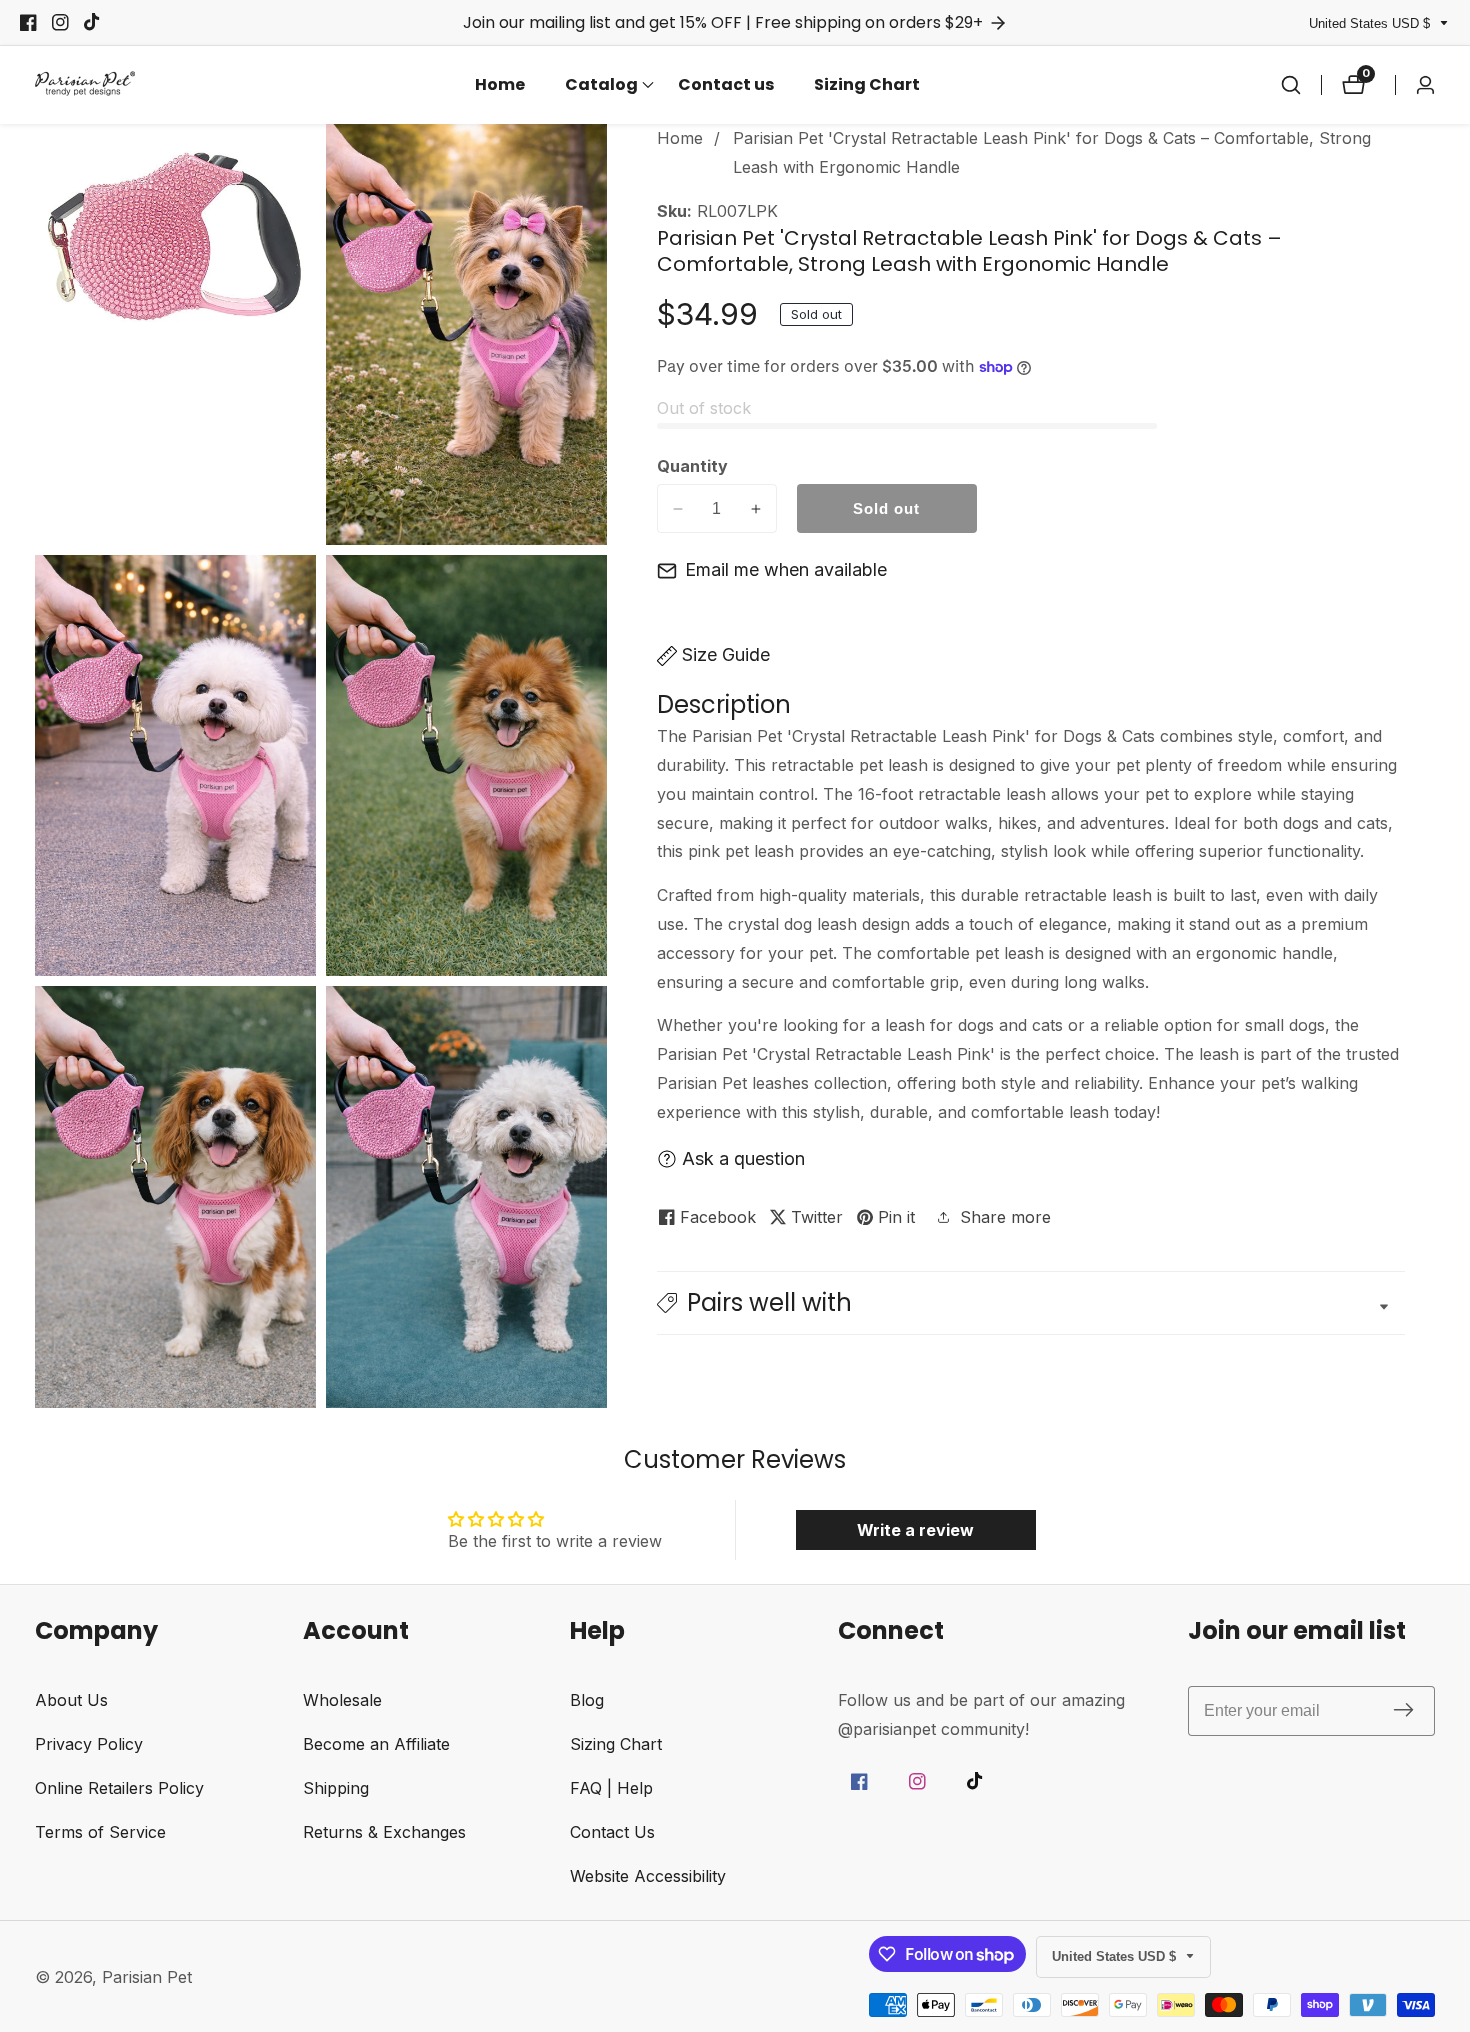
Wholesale (342, 1700)
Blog (587, 1700)
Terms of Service (100, 1832)
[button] (601, 85)
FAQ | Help (611, 1788)
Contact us (726, 84)
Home (500, 84)
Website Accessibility (648, 1876)
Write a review (915, 1530)
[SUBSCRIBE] (1403, 1711)
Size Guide (726, 654)
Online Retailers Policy (119, 1788)
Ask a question (743, 1158)
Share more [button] (1005, 1217)
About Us (71, 1700)
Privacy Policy (89, 1744)
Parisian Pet (147, 1977)
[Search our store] (1291, 85)
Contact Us (612, 1832)
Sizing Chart (867, 84)
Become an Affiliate (376, 1744)
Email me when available (786, 569)
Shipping (336, 1788)
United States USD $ (1371, 23)
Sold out (886, 508)
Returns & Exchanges (384, 1832)
